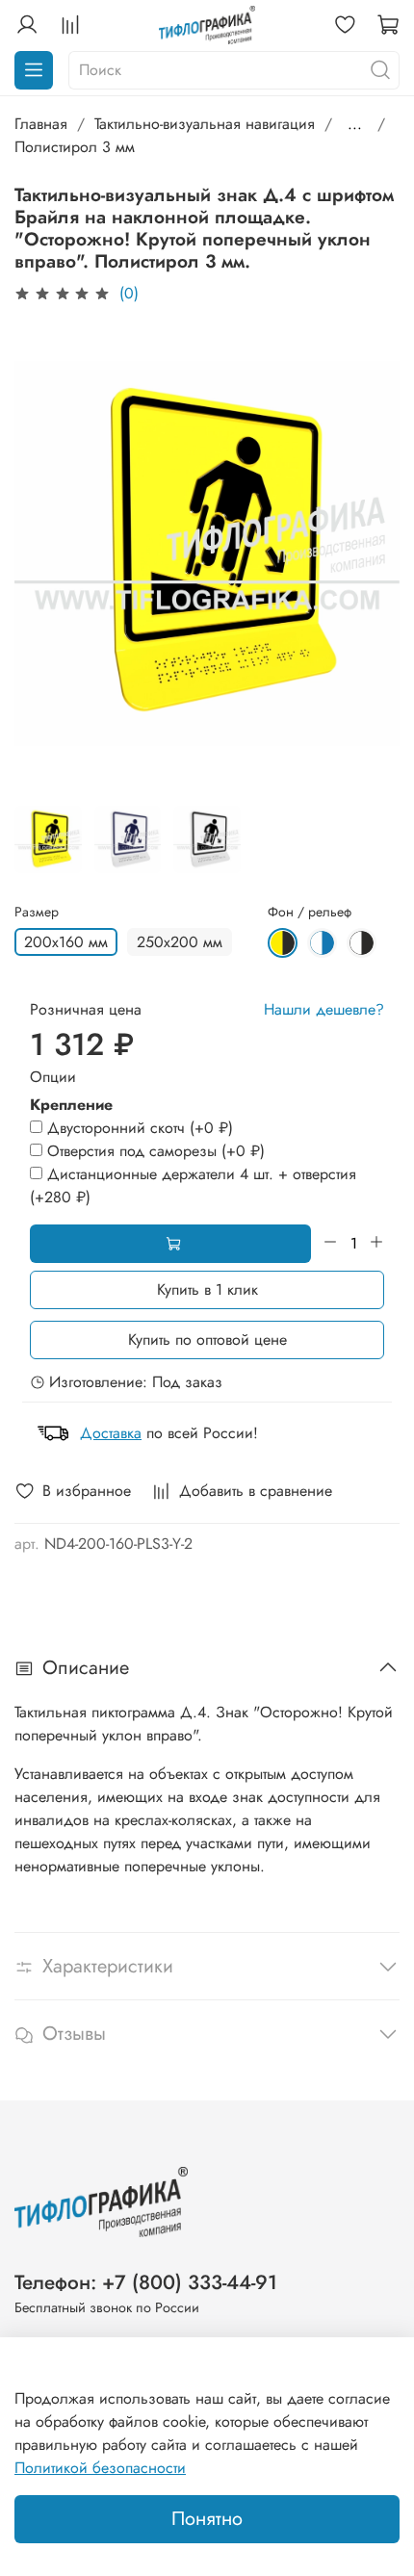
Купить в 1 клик (207, 1289)
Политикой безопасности (100, 2468)
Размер (37, 912)
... (355, 124)
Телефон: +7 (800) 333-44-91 (146, 2282)
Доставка (111, 1433)
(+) (140, 1128)
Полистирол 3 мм (75, 147)
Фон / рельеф (310, 912)
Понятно (207, 2519)
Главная (41, 124)
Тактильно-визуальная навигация (205, 124)
